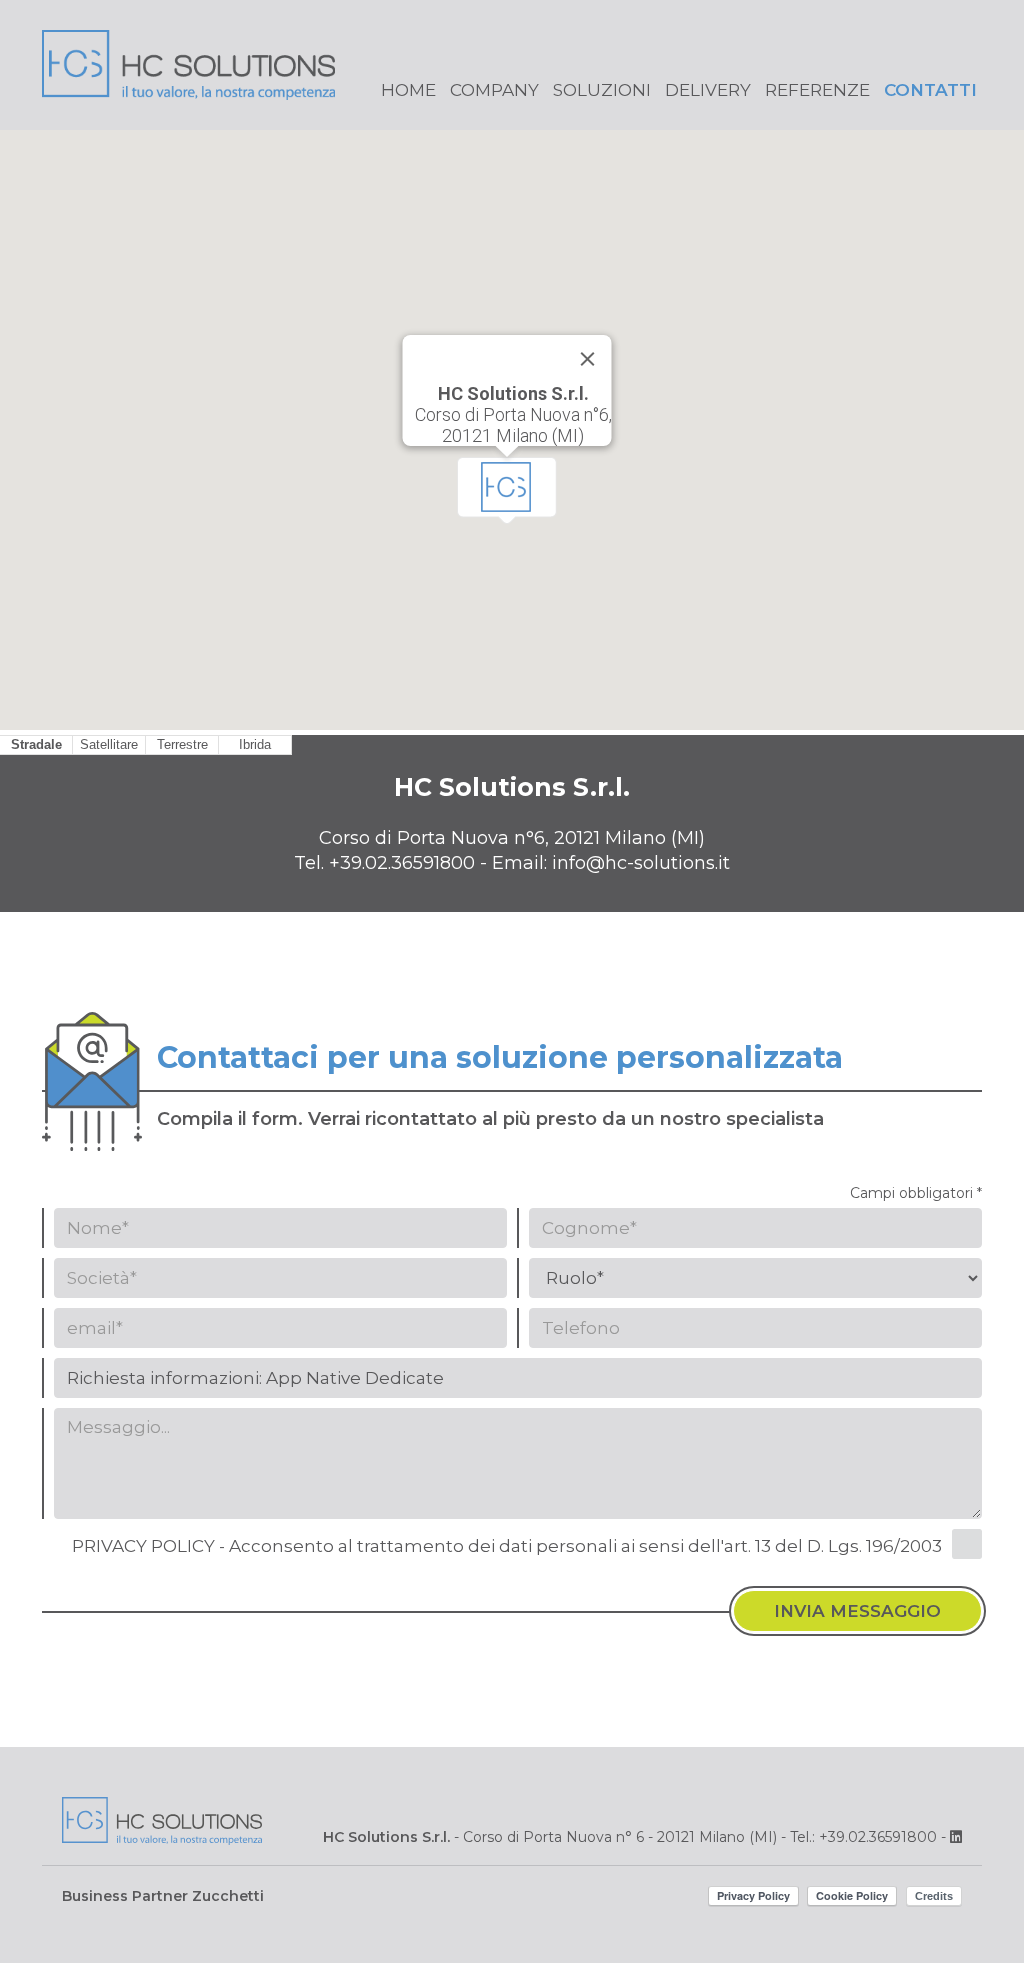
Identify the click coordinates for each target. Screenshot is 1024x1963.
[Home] (188, 80)
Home (408, 90)
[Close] (588, 359)
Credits (934, 1896)
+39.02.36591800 (402, 863)
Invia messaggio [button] (857, 1611)
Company (494, 90)
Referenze (817, 90)
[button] (507, 490)
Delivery (708, 90)
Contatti (930, 90)
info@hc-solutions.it (641, 863)
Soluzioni (602, 90)
